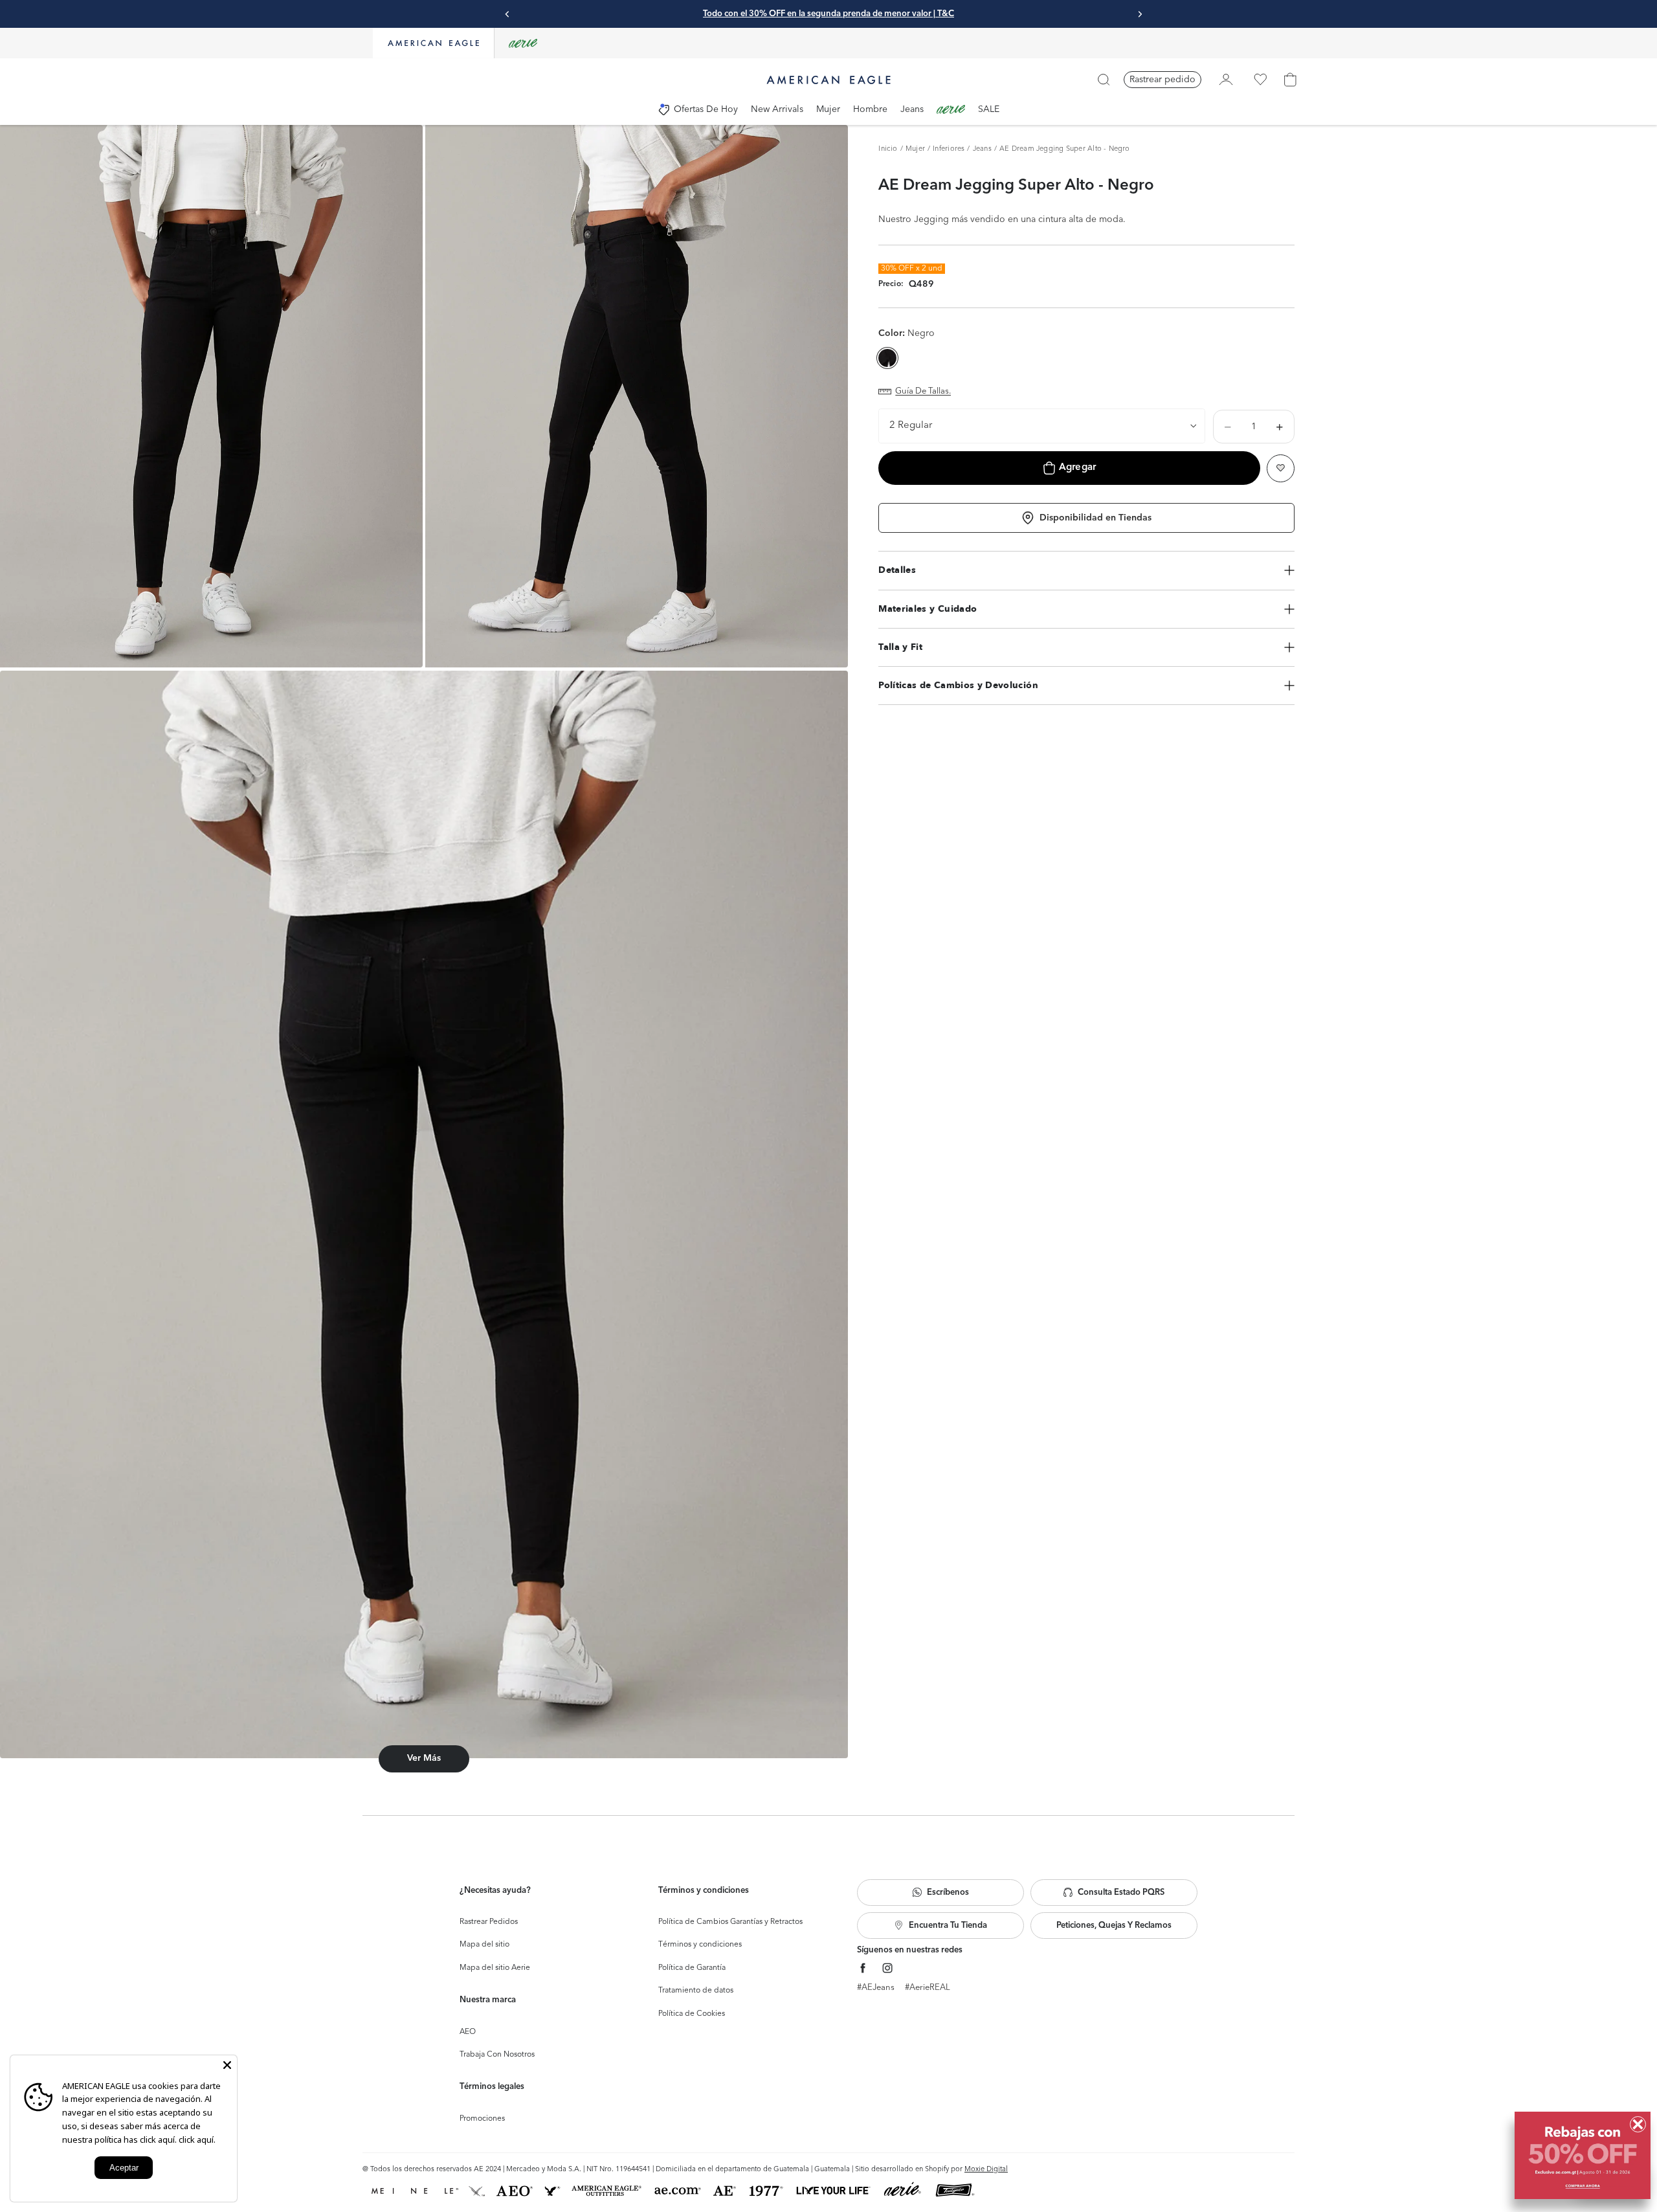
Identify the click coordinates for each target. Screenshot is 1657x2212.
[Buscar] (1104, 80)
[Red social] (863, 1968)
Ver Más (424, 1758)
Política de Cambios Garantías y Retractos (730, 1922)
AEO (468, 2032)
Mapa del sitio (484, 1945)
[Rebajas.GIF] (1583, 2155)
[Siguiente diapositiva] (1140, 14)
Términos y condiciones (700, 1945)
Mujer (915, 149)
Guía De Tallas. (923, 391)
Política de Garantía (692, 1968)
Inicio (888, 149)
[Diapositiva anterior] (507, 14)
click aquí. (197, 2139)
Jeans (982, 149)
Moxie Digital (986, 2170)
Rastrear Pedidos (489, 1922)
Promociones (482, 2119)
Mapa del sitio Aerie (495, 1968)
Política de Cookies (692, 2014)
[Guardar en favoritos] (1281, 468)
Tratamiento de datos (696, 1991)
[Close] (227, 2065)
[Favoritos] (1260, 80)
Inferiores (949, 149)
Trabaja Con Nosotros (497, 2055)
